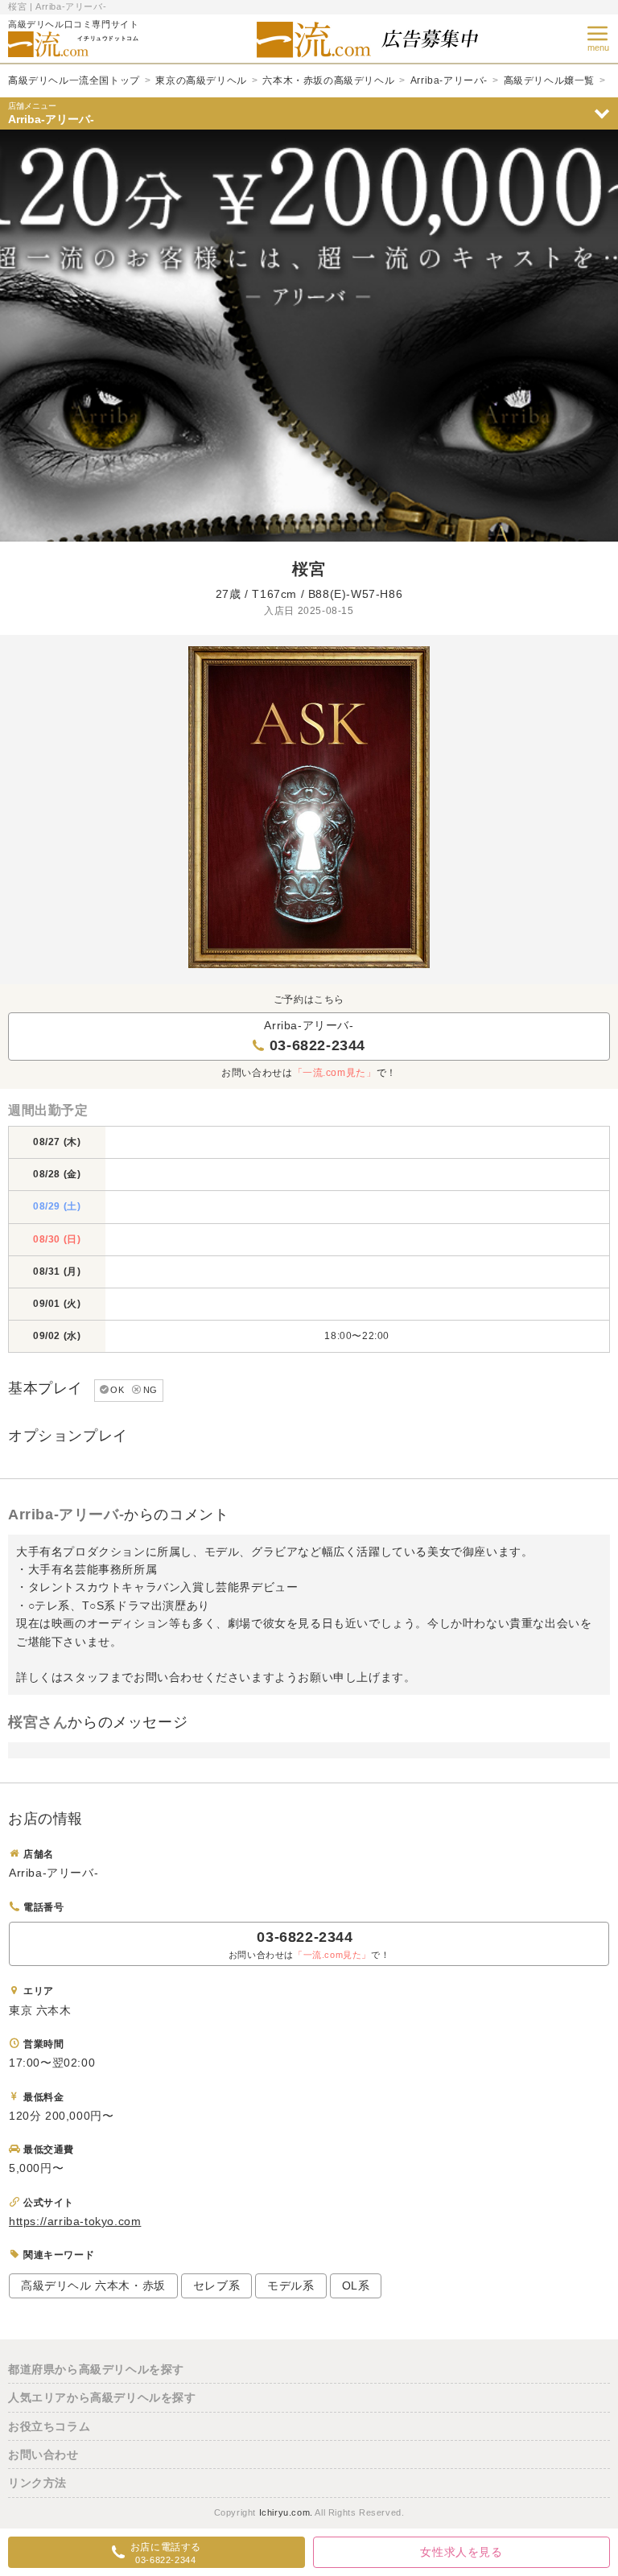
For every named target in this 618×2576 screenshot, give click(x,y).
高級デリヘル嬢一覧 (549, 80)
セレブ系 (216, 2285)
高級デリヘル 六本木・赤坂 (93, 2285)
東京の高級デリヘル (201, 80)
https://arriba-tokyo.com (75, 2221)
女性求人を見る (461, 2552)
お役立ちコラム (49, 2426)
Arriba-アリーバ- (449, 80)
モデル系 (290, 2285)
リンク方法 (37, 2483)
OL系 (356, 2285)
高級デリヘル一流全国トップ (74, 80)
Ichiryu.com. (286, 2512)
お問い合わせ (43, 2454)
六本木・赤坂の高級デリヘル (328, 80)
